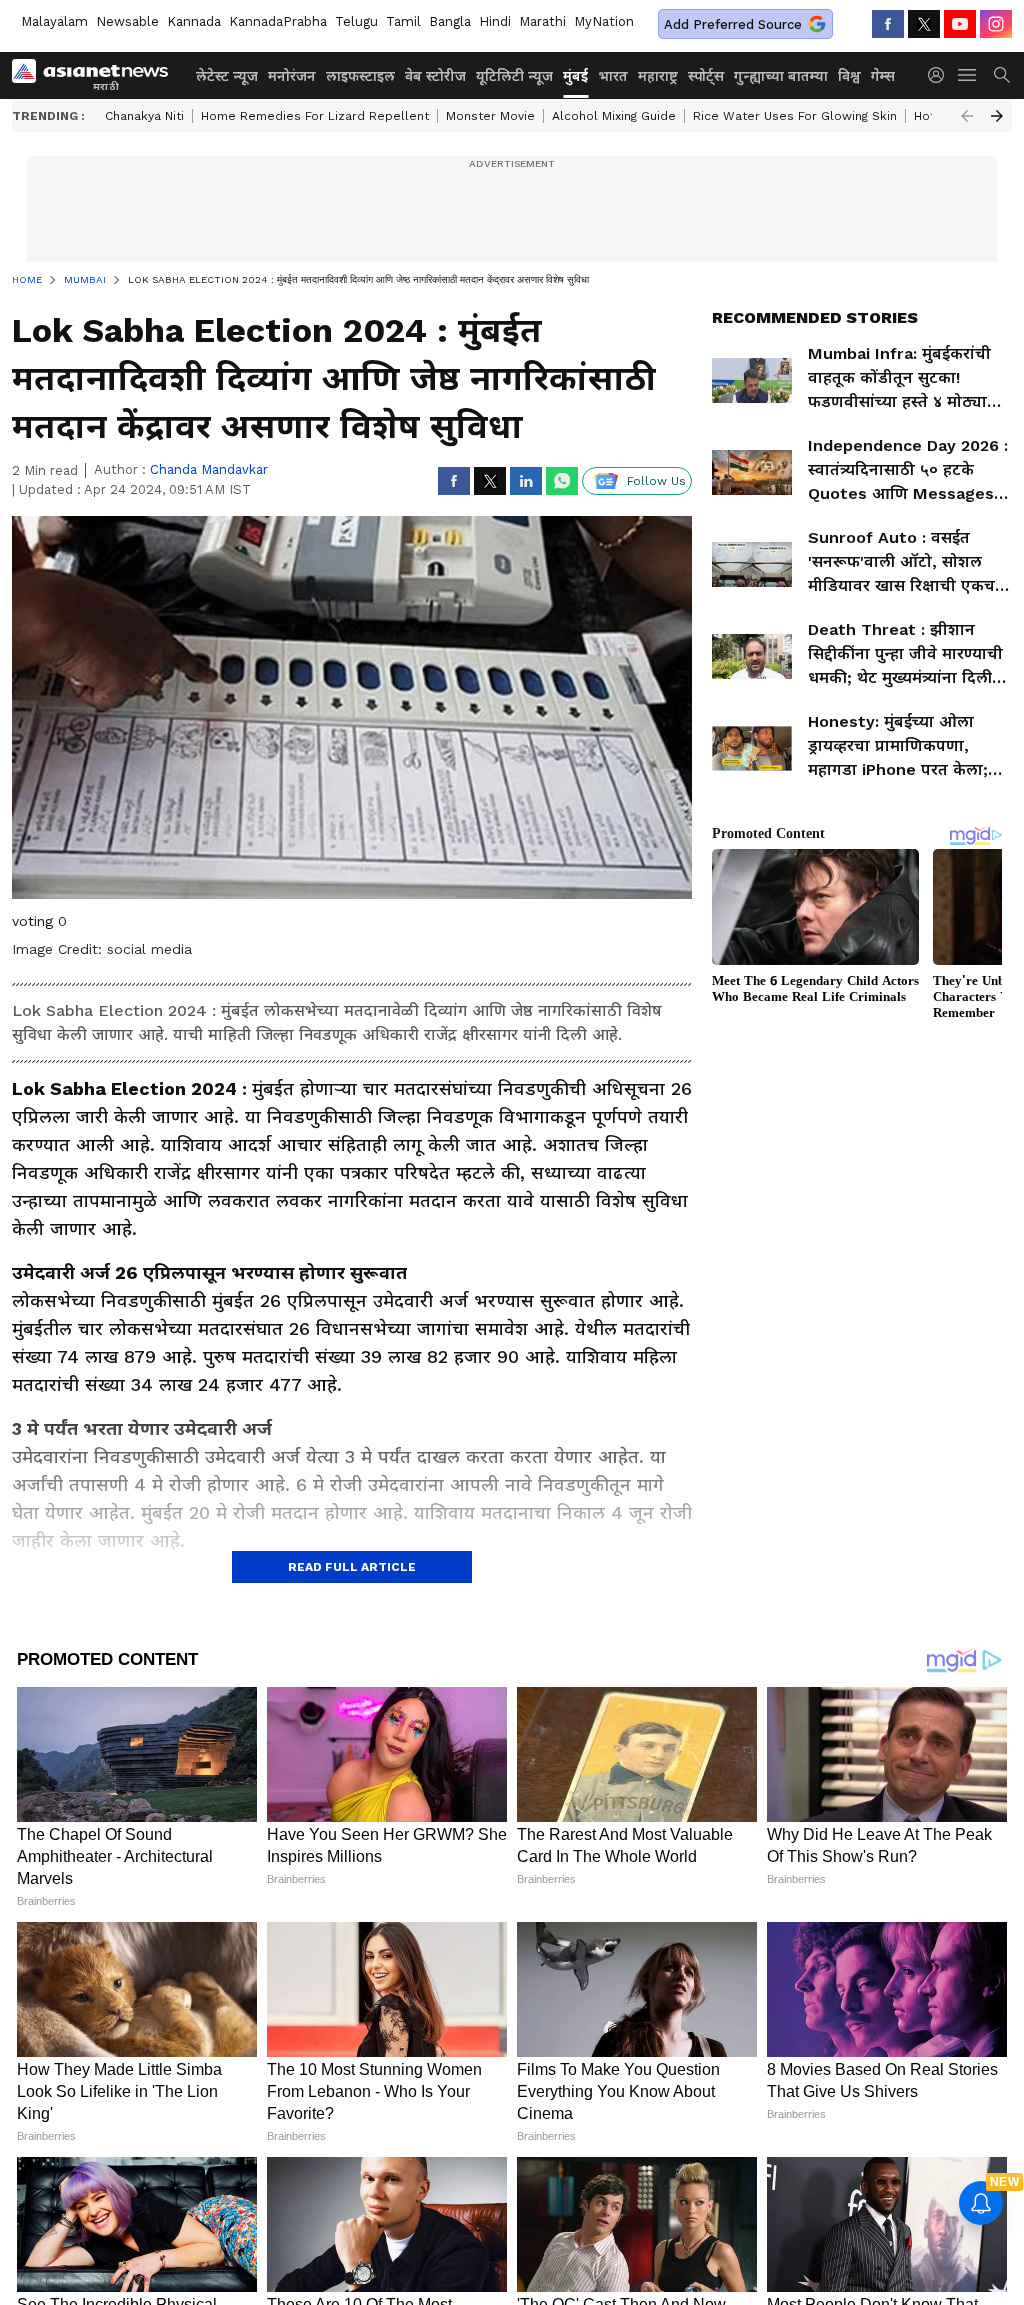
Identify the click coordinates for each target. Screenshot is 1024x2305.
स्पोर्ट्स (706, 76)
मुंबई (575, 76)
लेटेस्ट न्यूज (227, 76)
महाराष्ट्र (658, 76)
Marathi (542, 21)
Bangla (450, 21)
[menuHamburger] (968, 75)
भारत (613, 76)
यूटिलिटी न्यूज (514, 76)
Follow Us (656, 481)
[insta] (996, 24)
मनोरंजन (292, 76)
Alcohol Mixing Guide (614, 116)
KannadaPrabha (278, 21)
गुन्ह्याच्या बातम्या (781, 76)
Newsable (127, 21)
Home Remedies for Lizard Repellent (315, 116)
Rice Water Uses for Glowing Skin (795, 116)
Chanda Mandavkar (209, 469)
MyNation (604, 21)
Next (997, 116)
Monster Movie (490, 116)
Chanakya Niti (144, 116)
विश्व (849, 76)
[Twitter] (924, 24)
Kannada (194, 21)
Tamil (403, 21)
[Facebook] (888, 24)
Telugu (356, 21)
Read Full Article (352, 1567)
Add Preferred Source (733, 24)
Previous (967, 116)
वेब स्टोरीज (435, 76)
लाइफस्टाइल (360, 76)
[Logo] (97, 75)
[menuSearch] (1002, 75)
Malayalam (54, 21)
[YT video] (960, 24)
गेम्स (883, 76)
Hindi (495, 21)
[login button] (941, 75)
